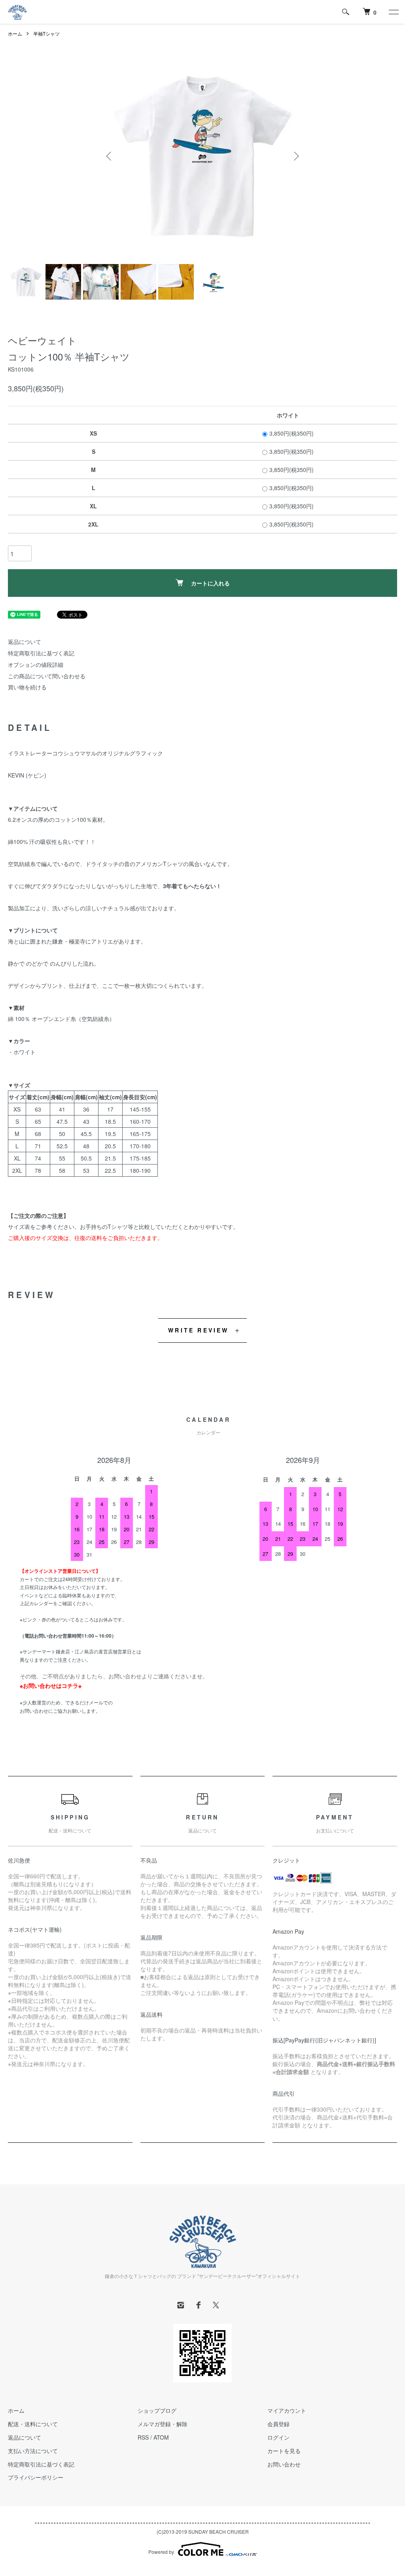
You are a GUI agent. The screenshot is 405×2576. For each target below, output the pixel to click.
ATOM (161, 2437)
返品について (25, 642)
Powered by (161, 2552)
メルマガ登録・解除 (163, 2424)
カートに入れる (210, 583)
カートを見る (284, 2451)
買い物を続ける (27, 687)
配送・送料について (33, 2424)
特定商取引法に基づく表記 (41, 653)
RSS (143, 2437)
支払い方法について (33, 2451)
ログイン (278, 2437)
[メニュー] (393, 12)
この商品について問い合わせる (47, 676)
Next (295, 156)
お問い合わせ (284, 2464)
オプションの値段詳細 (36, 664)
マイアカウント (287, 2410)
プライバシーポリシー (36, 2477)
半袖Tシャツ (46, 33)
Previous (110, 156)
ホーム (15, 33)
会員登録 (278, 2424)
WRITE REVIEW (198, 1330)
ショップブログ (157, 2410)
